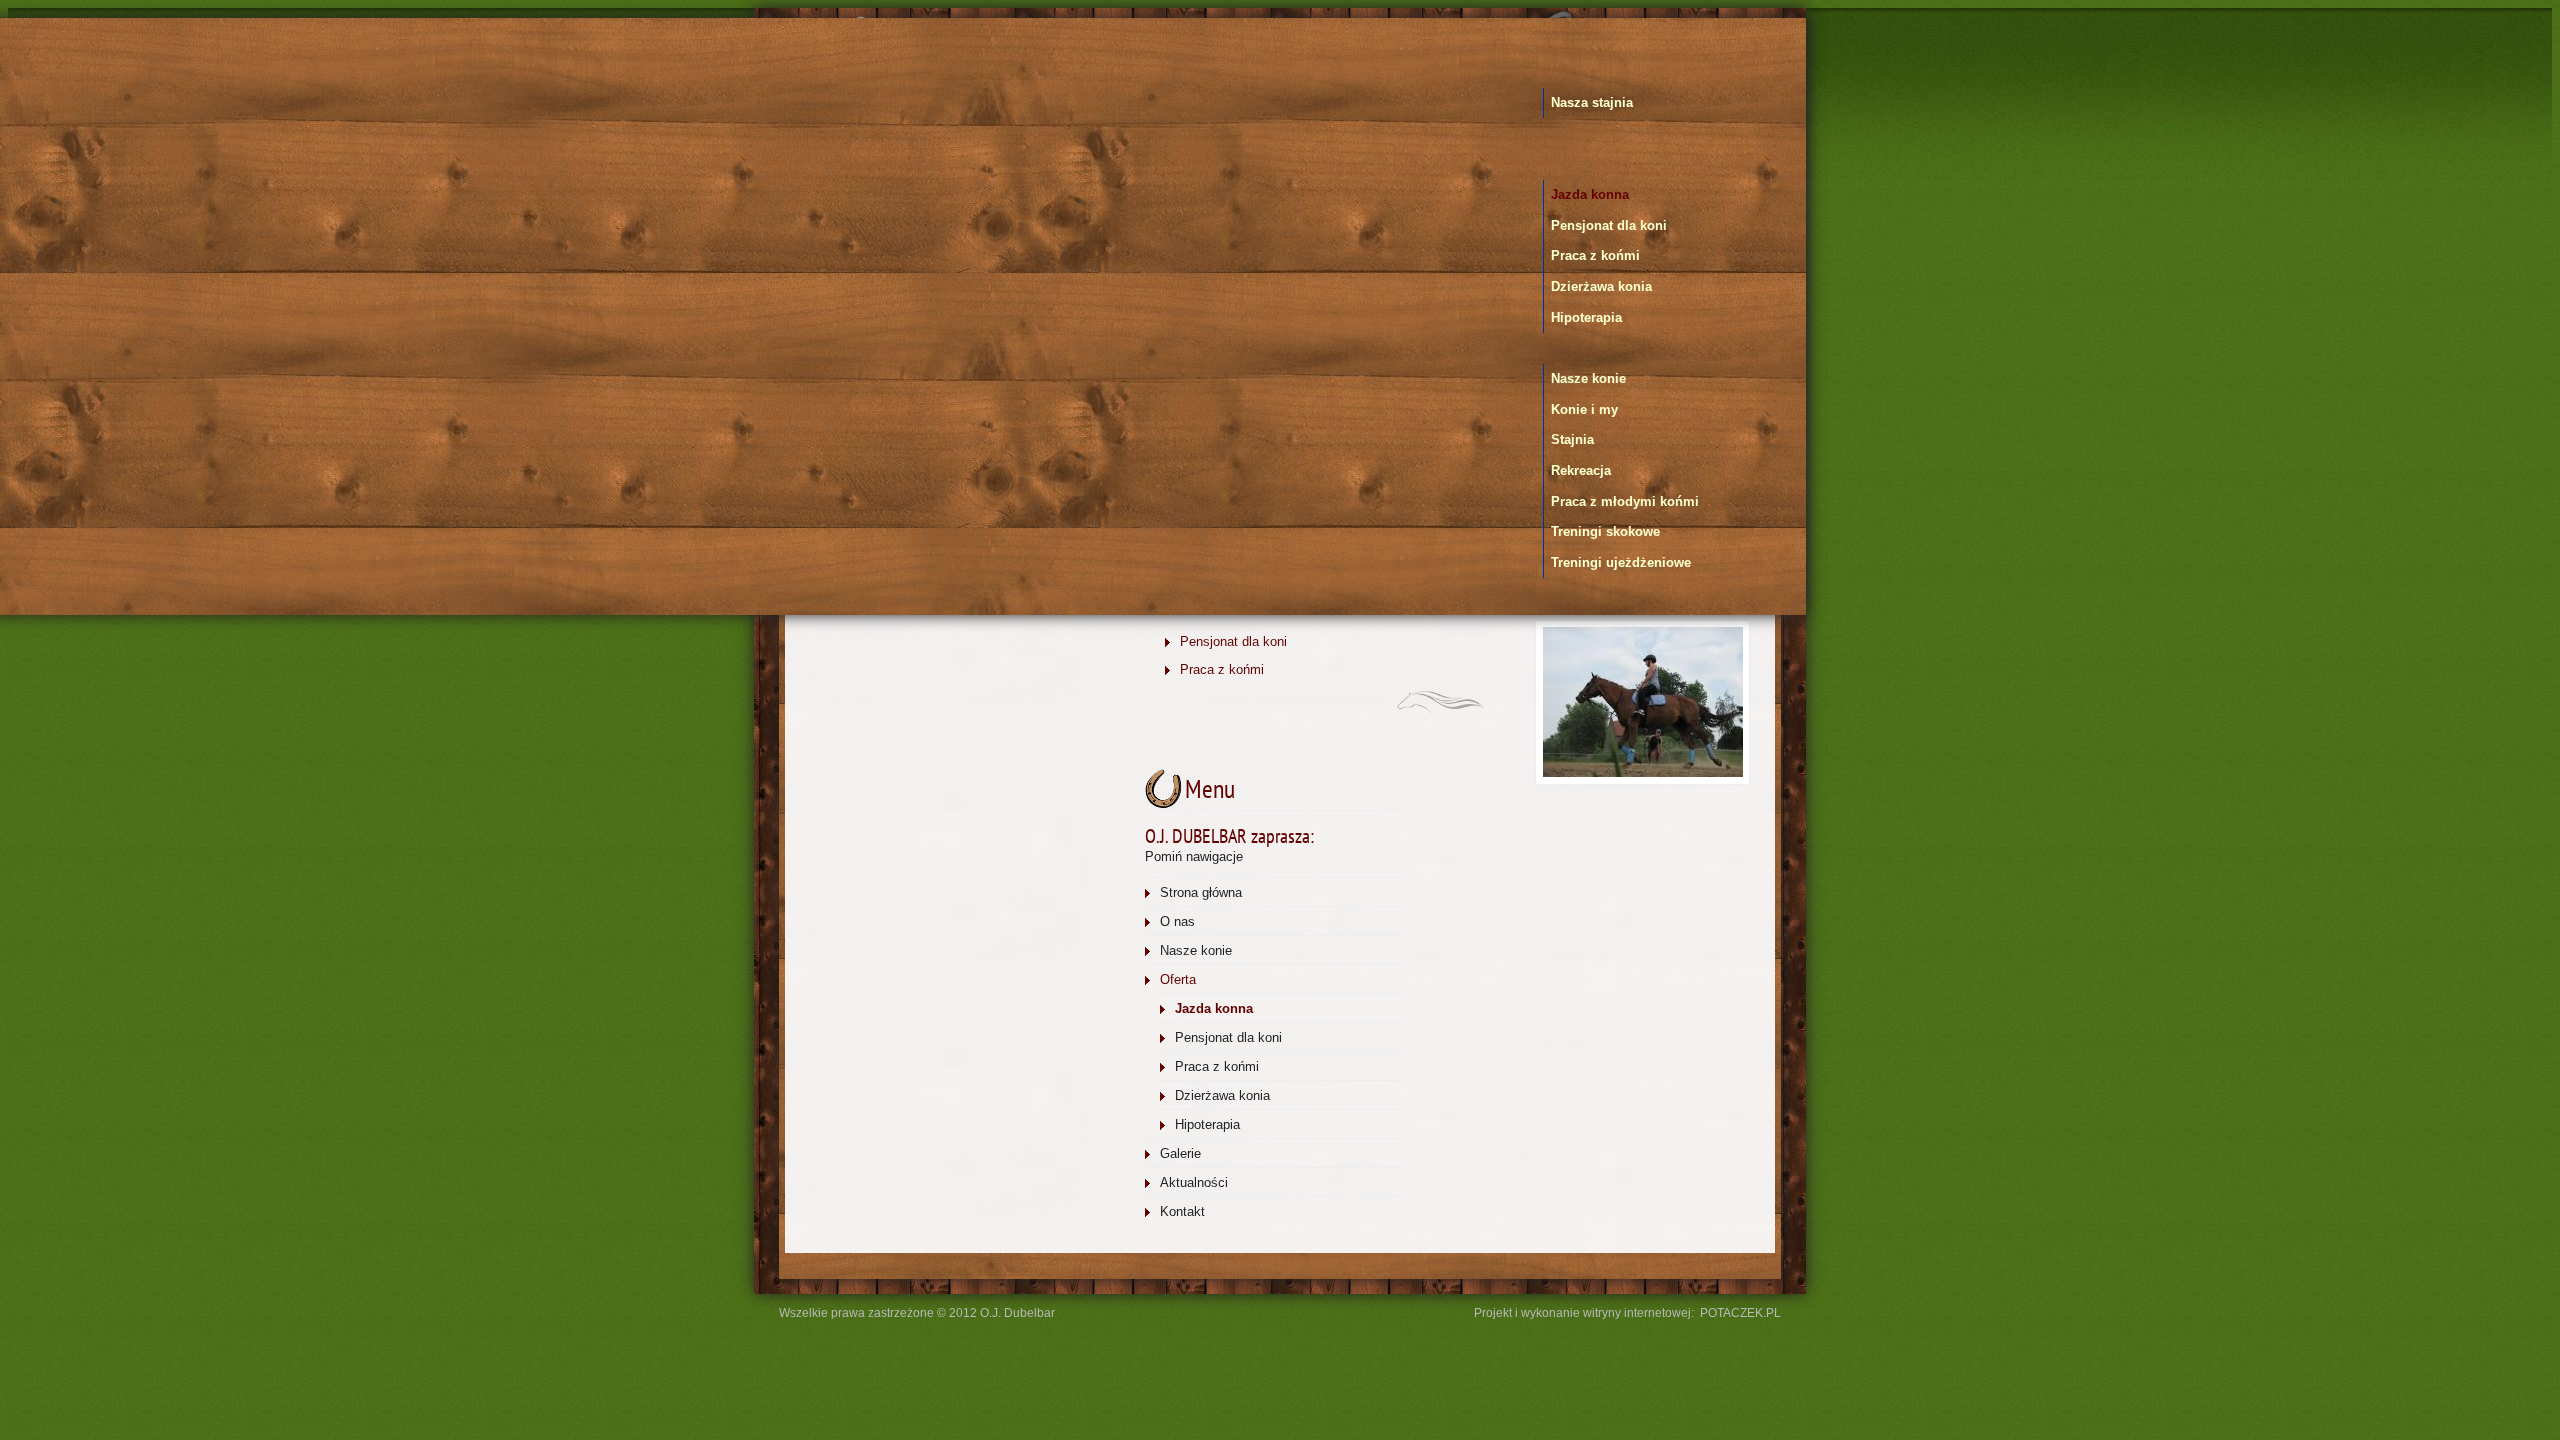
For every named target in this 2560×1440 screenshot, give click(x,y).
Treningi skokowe (1605, 531)
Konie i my (1584, 409)
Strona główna (1201, 892)
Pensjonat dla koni (1609, 225)
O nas (1177, 921)
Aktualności (1194, 1182)
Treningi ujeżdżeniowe (1621, 562)
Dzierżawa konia (1601, 286)
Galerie (1180, 1153)
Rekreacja (1581, 470)
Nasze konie (1588, 378)
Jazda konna (1590, 194)
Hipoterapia (1586, 317)
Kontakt (1182, 1211)
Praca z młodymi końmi (1625, 501)
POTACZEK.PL (1740, 1313)
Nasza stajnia (1592, 102)
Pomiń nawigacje (1194, 856)
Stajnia (1572, 439)
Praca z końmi (1595, 255)
